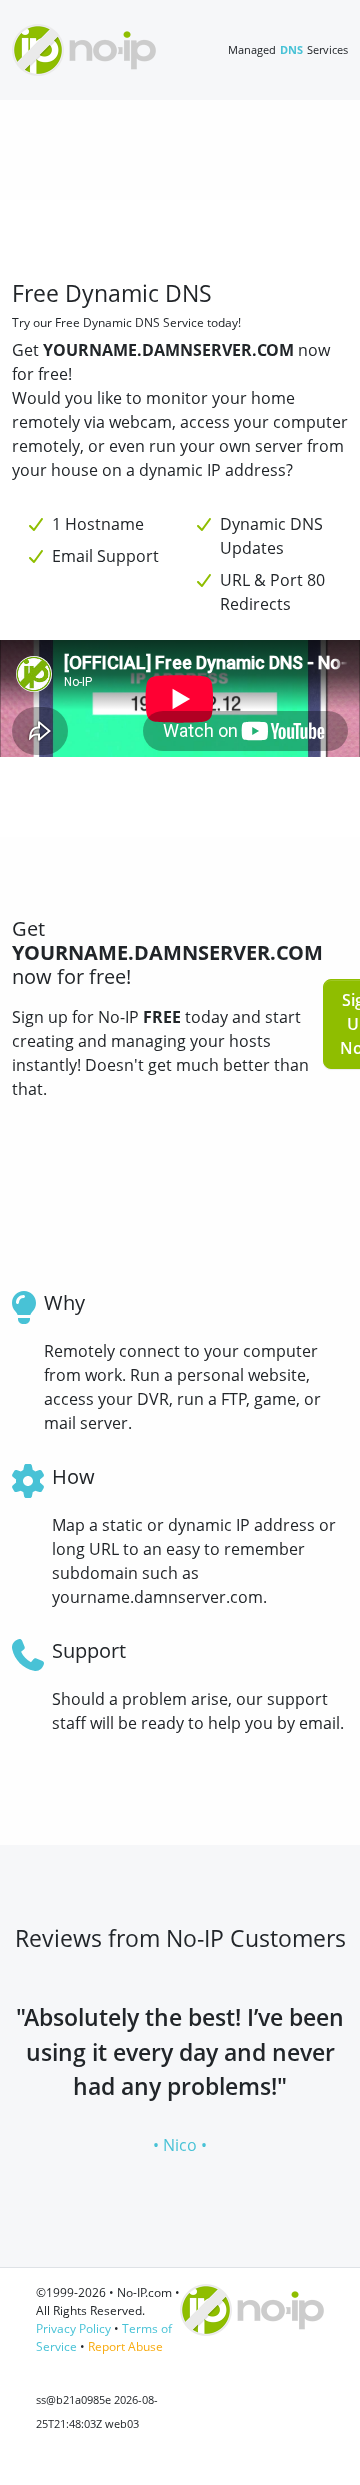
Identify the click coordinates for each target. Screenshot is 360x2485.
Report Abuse (125, 2346)
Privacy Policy (73, 2328)
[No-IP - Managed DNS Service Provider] (84, 50)
